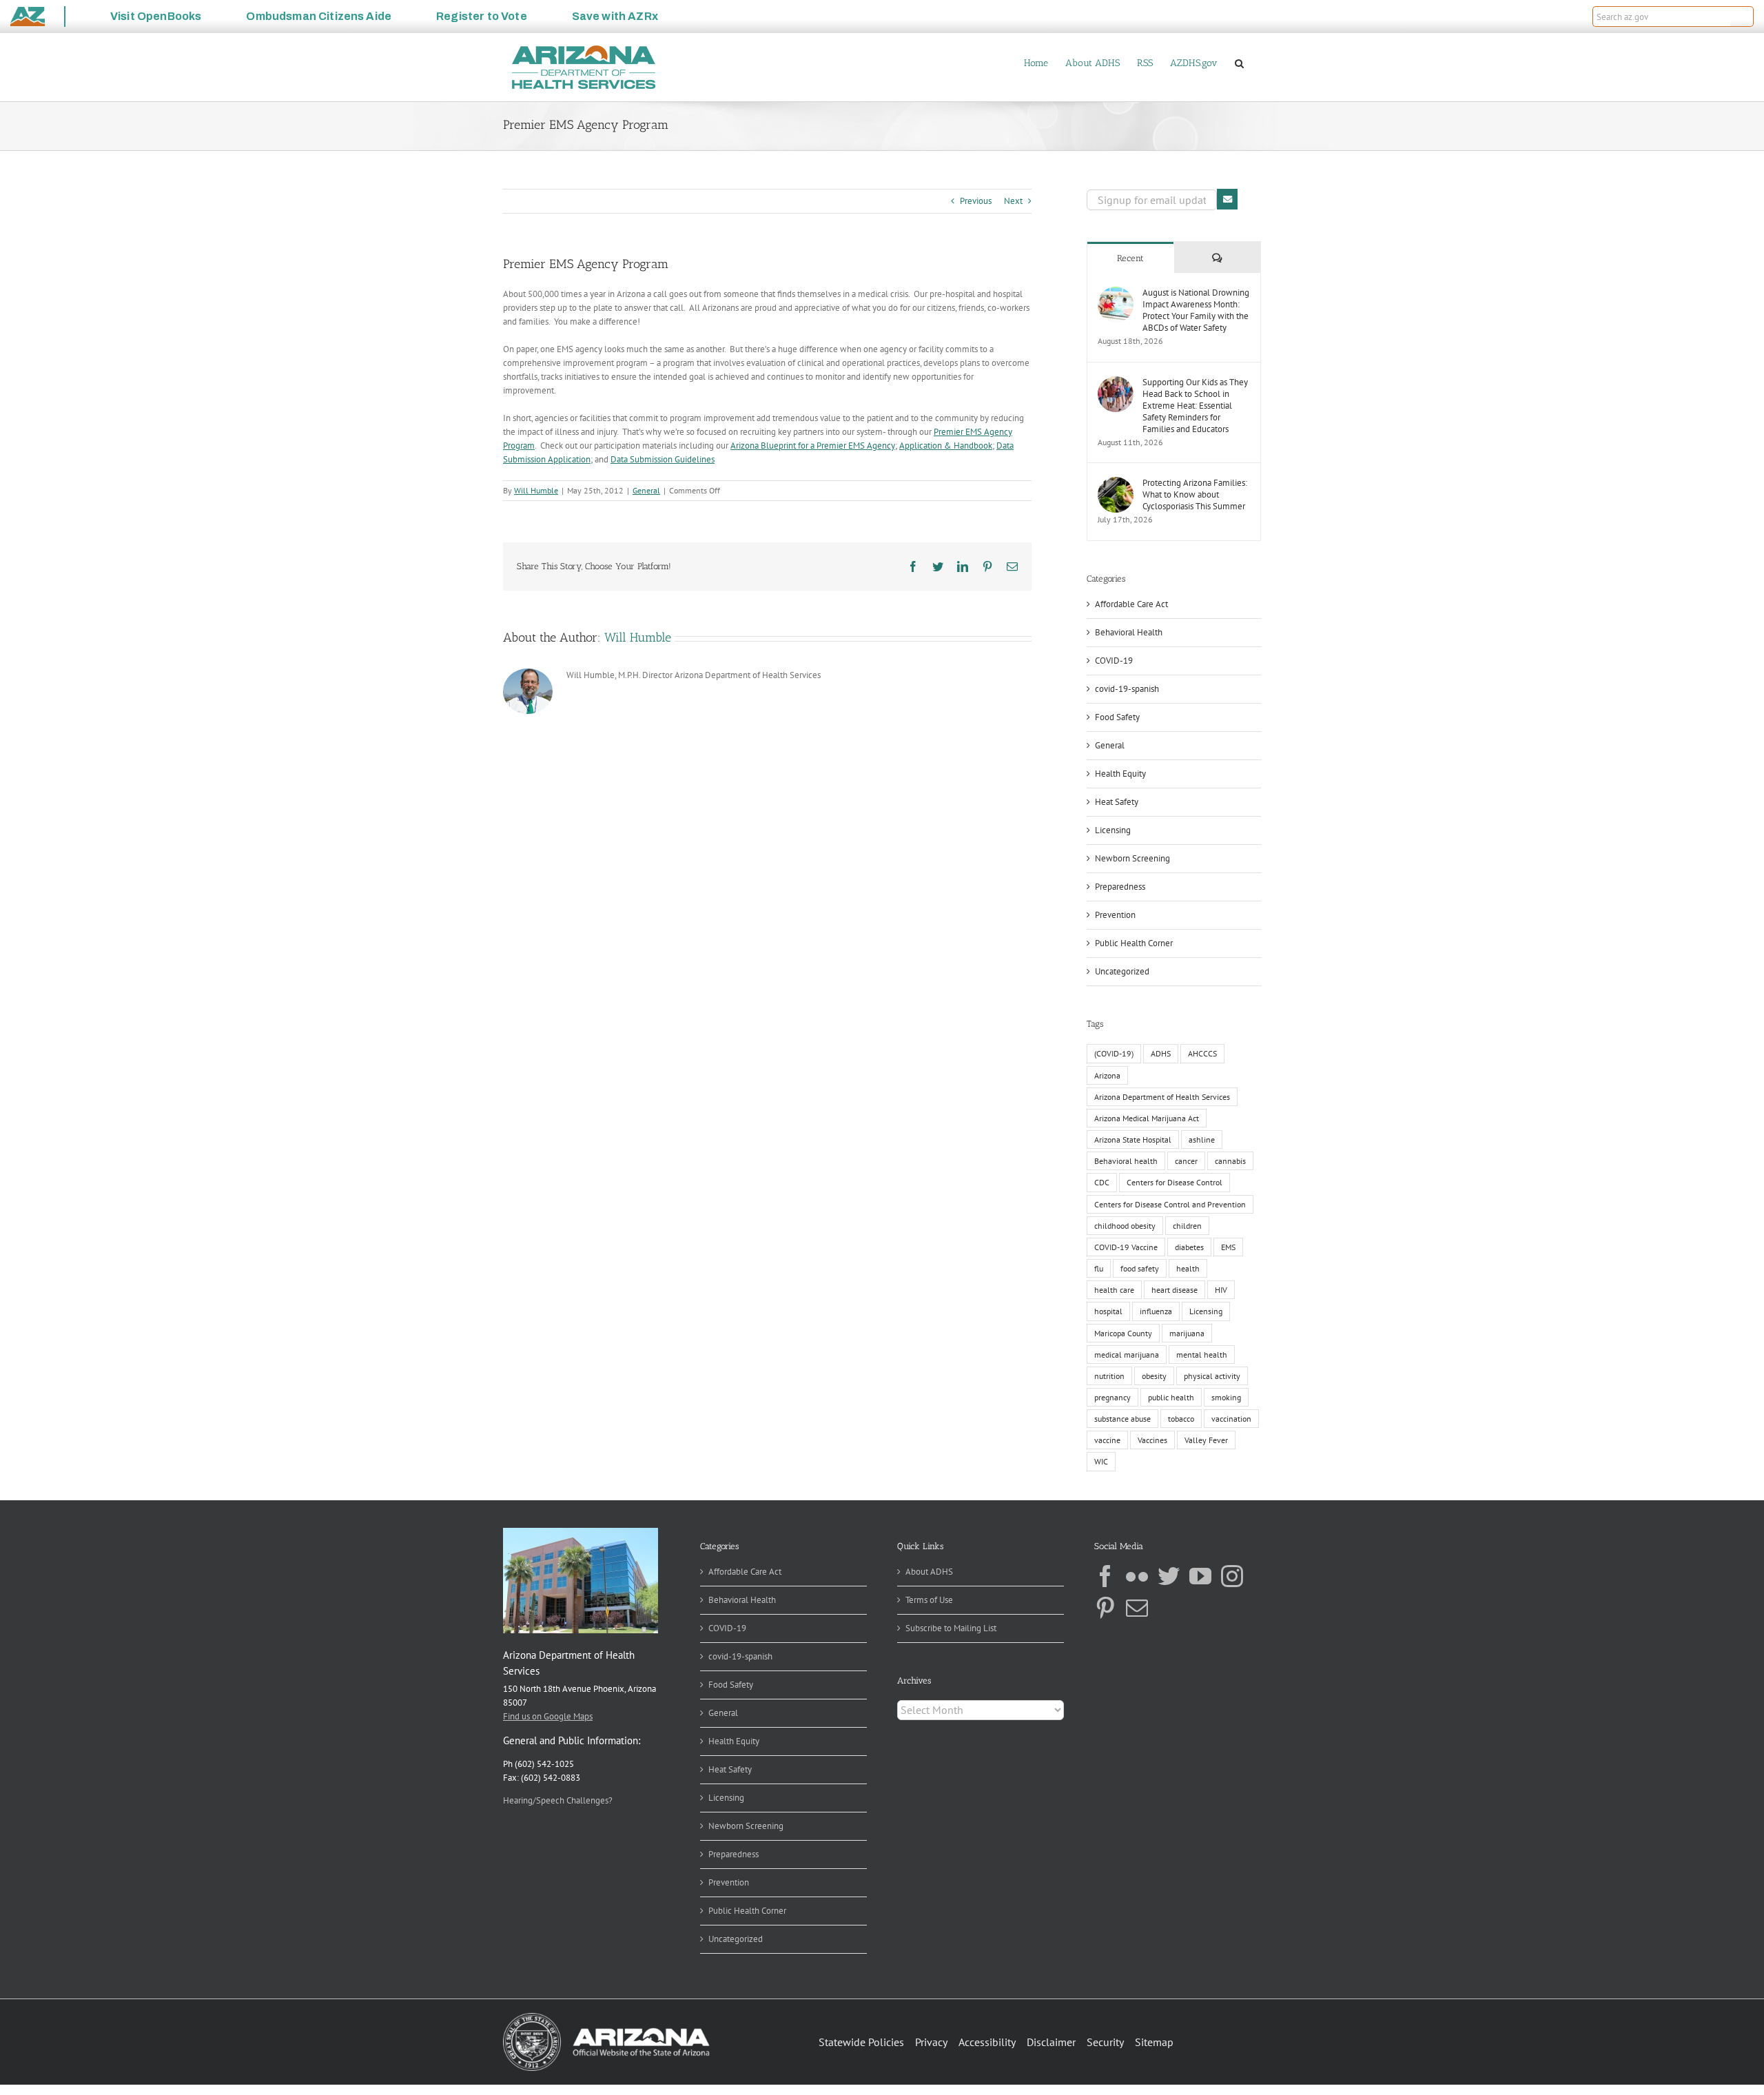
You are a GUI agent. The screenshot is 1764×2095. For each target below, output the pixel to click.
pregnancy (1112, 1397)
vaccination (1231, 1419)
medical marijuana (1127, 1355)
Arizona (1107, 1075)
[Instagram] (1232, 1576)
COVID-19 (1114, 661)
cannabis (1230, 1161)
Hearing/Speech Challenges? (558, 1800)
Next (1013, 201)
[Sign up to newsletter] (1227, 199)
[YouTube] (1200, 1576)
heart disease (1175, 1290)
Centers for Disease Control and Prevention (1170, 1204)
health (1188, 1268)
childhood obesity (1125, 1226)
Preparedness (1120, 887)
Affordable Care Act (1131, 604)
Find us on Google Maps (548, 1716)
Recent (1130, 258)
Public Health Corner (1134, 943)
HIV (1221, 1290)
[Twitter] (1169, 1576)
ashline (1202, 1140)
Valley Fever (1206, 1440)
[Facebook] (1105, 1576)
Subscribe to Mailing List (951, 1628)
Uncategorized (1122, 971)
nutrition (1109, 1376)
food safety (1140, 1268)
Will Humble (536, 490)
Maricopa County (1123, 1333)
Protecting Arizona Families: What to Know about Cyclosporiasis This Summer (1195, 494)
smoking (1226, 1397)
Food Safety (1117, 717)
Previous (976, 201)
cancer (1186, 1161)
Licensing (1113, 830)
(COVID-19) (1114, 1053)
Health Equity (1120, 774)
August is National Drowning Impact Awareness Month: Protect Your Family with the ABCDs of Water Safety (1196, 310)
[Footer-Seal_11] (606, 2017)
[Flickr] (1137, 1576)
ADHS (1161, 1053)
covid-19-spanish (1127, 689)
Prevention (1115, 915)
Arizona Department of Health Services (1162, 1097)
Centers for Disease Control (1175, 1182)
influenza (1156, 1311)
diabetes (1189, 1247)
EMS (1228, 1247)
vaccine (1107, 1440)
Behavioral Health (1129, 632)
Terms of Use (929, 1600)
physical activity (1212, 1376)
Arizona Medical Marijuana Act (1147, 1118)
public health (1171, 1397)
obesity (1154, 1376)
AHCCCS (1202, 1053)
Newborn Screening (1132, 858)
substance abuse (1122, 1419)
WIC (1101, 1461)
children (1187, 1226)
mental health (1202, 1355)
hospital (1108, 1311)
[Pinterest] (1105, 1608)
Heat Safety (1117, 802)
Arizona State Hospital (1133, 1140)
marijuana (1187, 1333)
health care (1114, 1290)
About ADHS (929, 1572)
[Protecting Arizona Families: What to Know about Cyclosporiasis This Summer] (1116, 483)
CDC (1102, 1182)
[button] (1742, 17)
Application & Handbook (946, 446)
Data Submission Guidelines (663, 459)
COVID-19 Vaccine (1126, 1247)
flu (1099, 1268)
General (646, 490)
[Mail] (1137, 1608)
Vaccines (1152, 1440)
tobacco (1181, 1419)
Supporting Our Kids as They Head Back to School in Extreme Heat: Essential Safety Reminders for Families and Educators (1195, 406)
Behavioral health (1126, 1161)
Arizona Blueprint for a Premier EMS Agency (813, 446)
